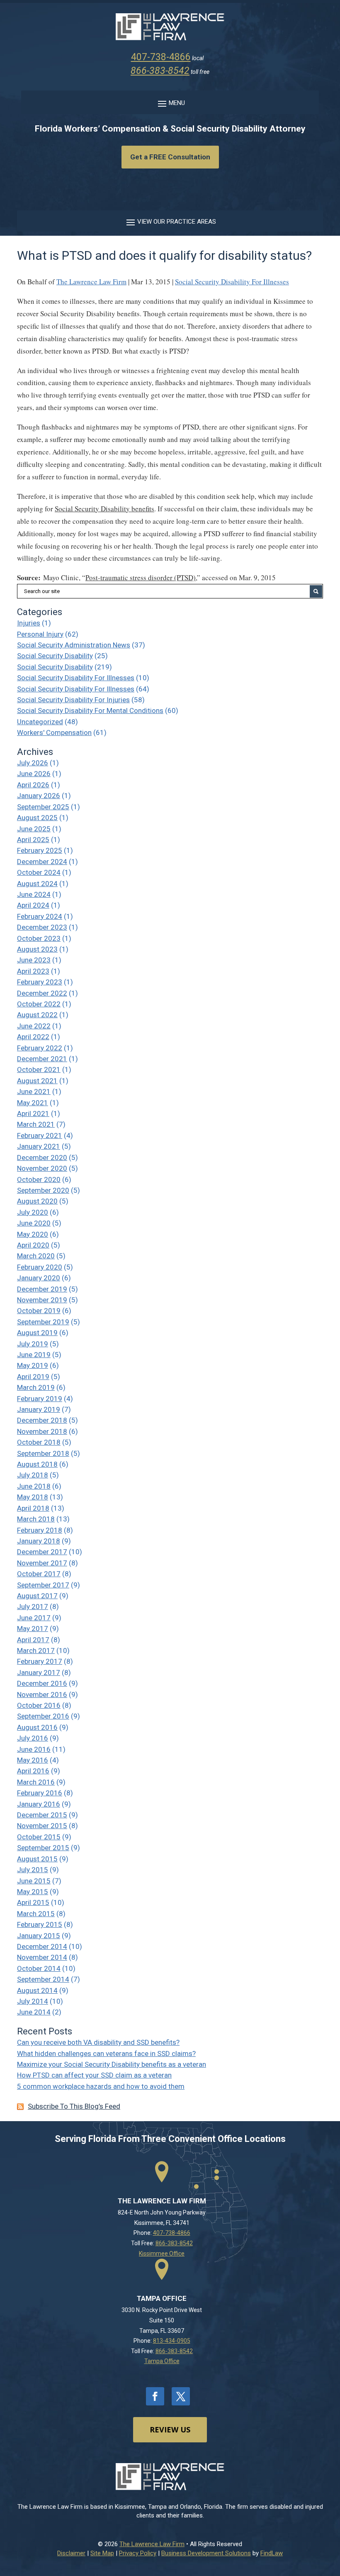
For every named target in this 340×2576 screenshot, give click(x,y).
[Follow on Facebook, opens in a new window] (155, 2396)
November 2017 (42, 1563)
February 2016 (40, 1793)
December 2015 (42, 1815)
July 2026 (33, 763)
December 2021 (42, 1059)
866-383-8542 (160, 71)
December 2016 (42, 1683)
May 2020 (33, 1234)
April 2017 (33, 1640)
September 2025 (43, 807)
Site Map (102, 2553)
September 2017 (43, 1585)
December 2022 (42, 993)
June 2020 (34, 1223)
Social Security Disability (55, 656)
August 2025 (37, 818)
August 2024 (37, 884)
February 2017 (40, 1661)
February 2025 (40, 850)
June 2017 (34, 1618)
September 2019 (43, 1322)
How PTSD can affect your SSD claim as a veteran (94, 2075)
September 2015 (43, 1848)
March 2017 (36, 1651)
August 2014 (37, 1990)
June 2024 (34, 894)
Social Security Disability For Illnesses (232, 282)
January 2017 (39, 1673)
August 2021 (37, 1081)
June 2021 (34, 1091)
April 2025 (33, 840)
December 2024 (42, 862)
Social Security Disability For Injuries (73, 700)
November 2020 (42, 1168)
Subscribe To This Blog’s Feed (74, 2106)
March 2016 (36, 1782)
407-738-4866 (161, 57)
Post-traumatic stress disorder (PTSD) (141, 577)
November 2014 (42, 1957)
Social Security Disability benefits (104, 509)
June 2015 (34, 1881)
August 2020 (37, 1201)
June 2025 (34, 829)
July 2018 (33, 1475)
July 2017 (33, 1607)
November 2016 (42, 1695)
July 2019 (33, 1344)
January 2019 (39, 1409)
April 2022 (33, 1037)
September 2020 (43, 1190)
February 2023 (40, 982)
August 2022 (37, 1015)
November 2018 (42, 1431)
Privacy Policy (138, 2553)
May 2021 (33, 1103)
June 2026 (34, 774)
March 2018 (36, 1519)
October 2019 (39, 1311)
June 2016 (34, 1749)
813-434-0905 (172, 2341)
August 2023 (37, 949)
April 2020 (33, 1245)
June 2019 (34, 1355)
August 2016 (37, 1727)
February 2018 (40, 1530)
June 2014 (34, 2012)
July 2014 (33, 2001)
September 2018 (43, 1453)
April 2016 (33, 1771)
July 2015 (33, 1870)
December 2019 (42, 1289)
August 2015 (37, 1859)
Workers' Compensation (54, 733)
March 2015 (36, 1914)
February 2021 (40, 1135)
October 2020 (39, 1179)
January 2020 (39, 1278)
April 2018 (33, 1508)
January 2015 (39, 1936)
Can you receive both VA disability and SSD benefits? (98, 2042)
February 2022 (40, 1048)
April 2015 (33, 1902)
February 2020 (40, 1267)
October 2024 (39, 872)
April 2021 (33, 1113)
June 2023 (34, 960)
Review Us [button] (170, 2429)
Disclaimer (71, 2553)
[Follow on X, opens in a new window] (181, 2396)
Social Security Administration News (74, 645)
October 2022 (39, 1004)
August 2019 (37, 1333)
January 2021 (39, 1146)
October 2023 (39, 938)
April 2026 (33, 785)
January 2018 (39, 1541)
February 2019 (40, 1399)
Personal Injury (40, 634)
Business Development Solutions (206, 2553)
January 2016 (39, 1804)
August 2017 (37, 1596)
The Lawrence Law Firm (91, 282)
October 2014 (39, 1968)
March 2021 (36, 1124)
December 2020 (42, 1157)
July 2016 (33, 1738)
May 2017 (33, 1629)
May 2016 (33, 1760)
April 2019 (33, 1377)
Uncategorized (40, 722)
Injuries (29, 623)
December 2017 (42, 1552)
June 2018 (34, 1486)
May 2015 (33, 1892)
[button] (170, 103)
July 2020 (33, 1212)
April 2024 (33, 905)
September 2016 (43, 1716)
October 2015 (39, 1837)
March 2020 (36, 1256)
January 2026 (39, 796)
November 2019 (42, 1300)
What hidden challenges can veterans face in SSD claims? (106, 2053)
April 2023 (33, 971)
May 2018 (33, 1497)
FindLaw (272, 2553)
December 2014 (42, 1946)
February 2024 (40, 916)
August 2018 (37, 1464)
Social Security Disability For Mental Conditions (90, 711)
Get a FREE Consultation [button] (170, 157)
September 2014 (43, 1979)
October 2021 (39, 1069)
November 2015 (42, 1826)
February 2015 (40, 1924)
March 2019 (36, 1387)
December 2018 (42, 1420)
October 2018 (39, 1442)
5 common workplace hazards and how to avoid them (101, 2086)
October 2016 (39, 1705)
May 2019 (33, 1365)
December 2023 (42, 927)
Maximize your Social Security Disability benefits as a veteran (112, 2064)
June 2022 (34, 1026)
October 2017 (39, 1574)
